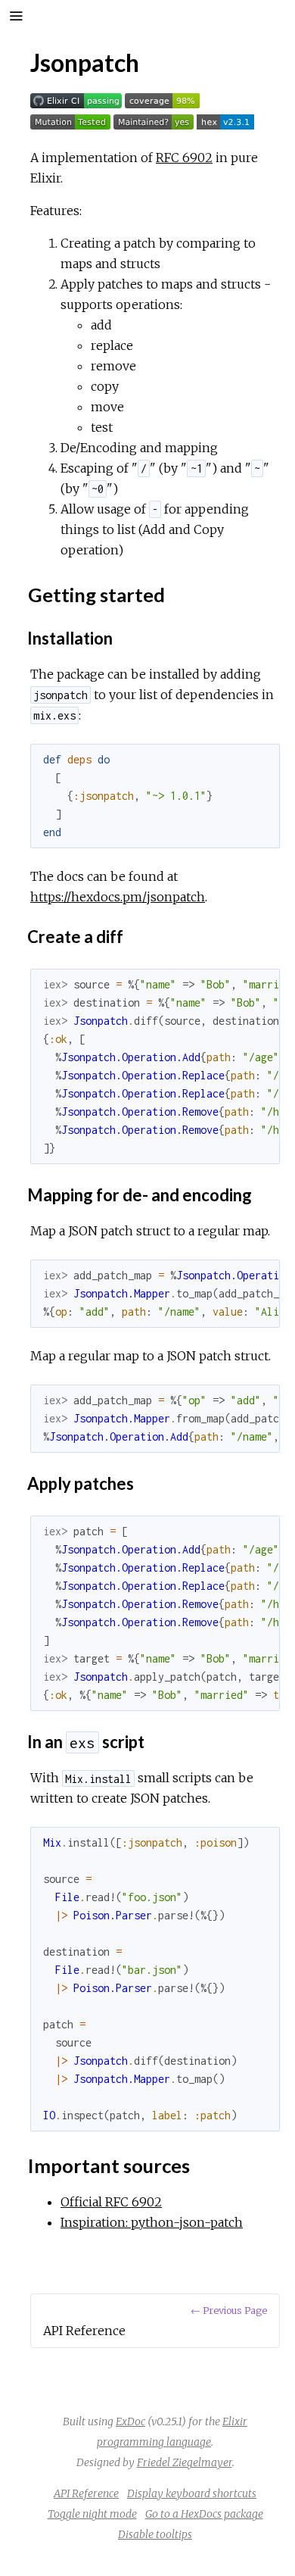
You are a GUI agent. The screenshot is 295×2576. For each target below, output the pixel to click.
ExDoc (130, 2421)
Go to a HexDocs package (204, 2514)
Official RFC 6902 (111, 2202)
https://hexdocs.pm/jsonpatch (118, 897)
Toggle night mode (92, 2514)
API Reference (86, 2493)
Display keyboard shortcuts (192, 2493)
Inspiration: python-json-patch (152, 2222)
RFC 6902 (184, 158)
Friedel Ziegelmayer (185, 2462)
